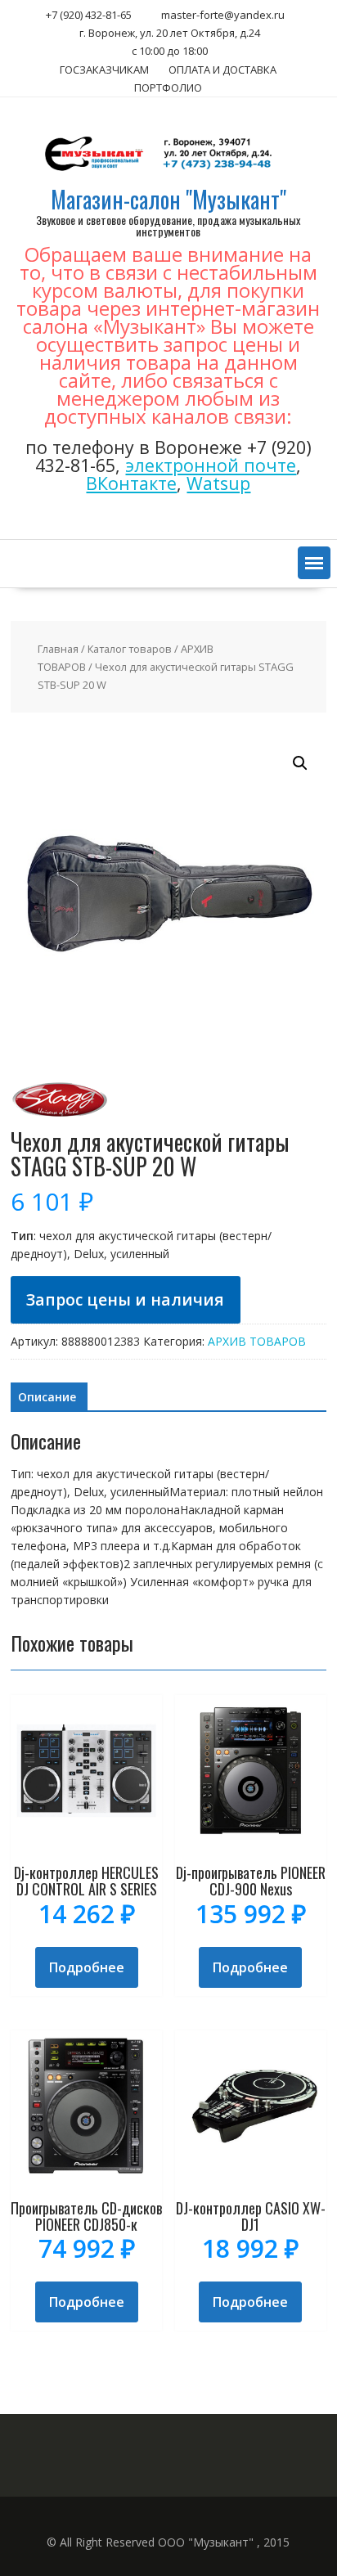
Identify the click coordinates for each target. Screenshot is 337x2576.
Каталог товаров (130, 649)
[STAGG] (60, 1120)
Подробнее (87, 1967)
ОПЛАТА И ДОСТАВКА (222, 70)
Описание (47, 1397)
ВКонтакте (131, 483)
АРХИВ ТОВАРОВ (257, 1341)
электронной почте (211, 465)
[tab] (47, 1397)
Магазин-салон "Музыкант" (168, 199)
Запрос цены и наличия (125, 1299)
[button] (314, 563)
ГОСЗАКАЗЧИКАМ (104, 70)
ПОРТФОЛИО (168, 88)
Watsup (218, 483)
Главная (58, 649)
